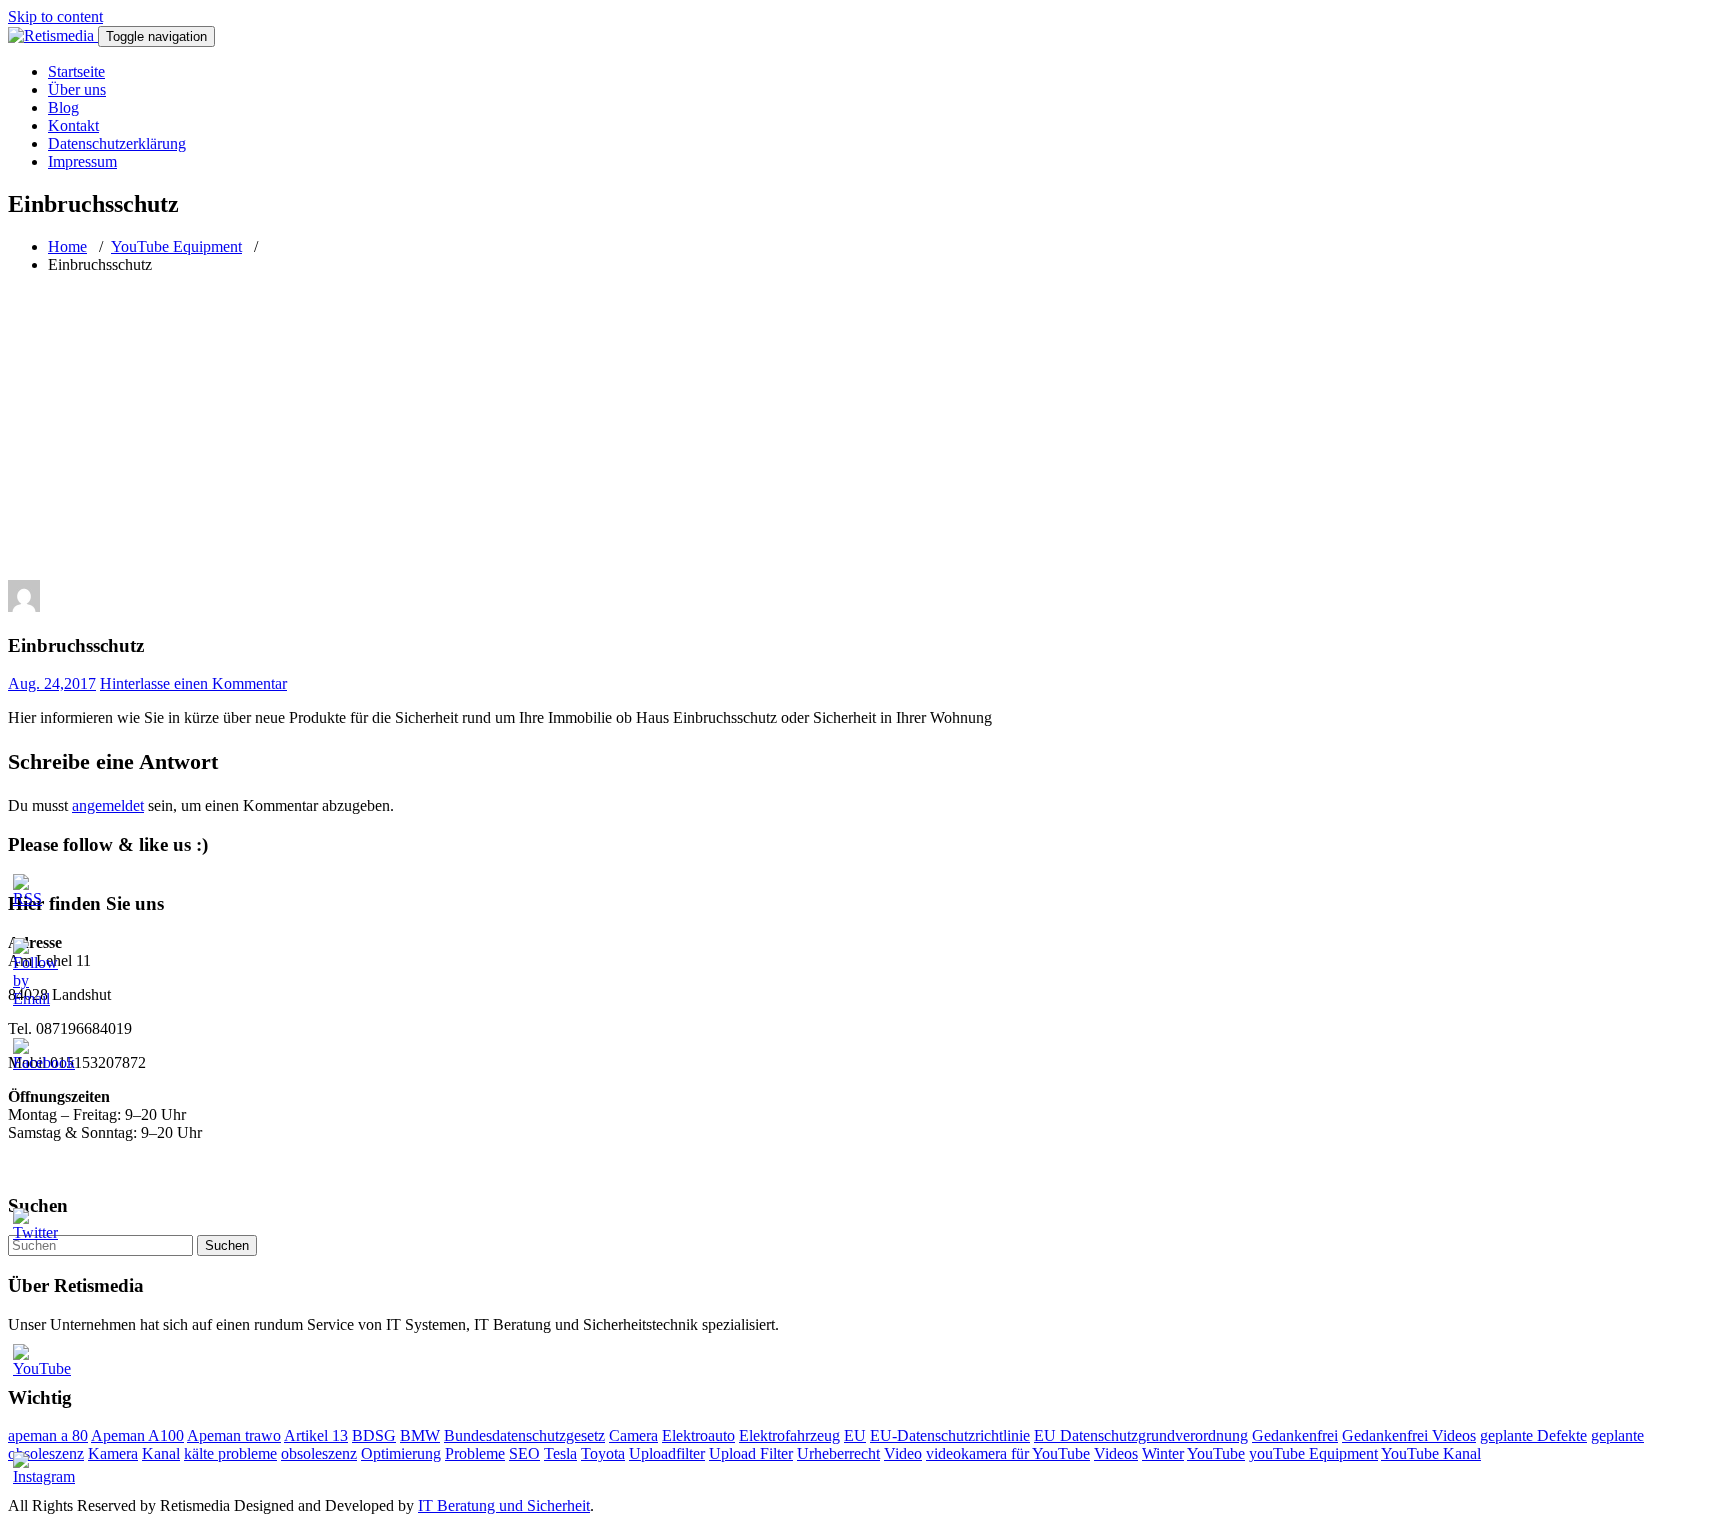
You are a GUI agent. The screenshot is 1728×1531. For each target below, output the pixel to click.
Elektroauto (698, 1435)
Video (903, 1453)
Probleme (475, 1453)
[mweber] (24, 606)
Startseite (76, 71)
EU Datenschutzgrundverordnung (1141, 1435)
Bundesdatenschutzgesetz (524, 1435)
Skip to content (55, 16)
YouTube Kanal (1431, 1453)
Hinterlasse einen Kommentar (193, 683)
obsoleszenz (319, 1453)
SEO (524, 1453)
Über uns (77, 89)
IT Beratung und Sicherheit (504, 1505)
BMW (420, 1435)
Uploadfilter (667, 1453)
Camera (633, 1435)
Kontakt (73, 125)
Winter (1163, 1453)
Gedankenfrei (1295, 1435)
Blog (63, 107)
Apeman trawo (234, 1435)
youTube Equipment (1313, 1453)
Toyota (603, 1453)
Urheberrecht (838, 1453)
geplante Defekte (1533, 1435)
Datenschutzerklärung (117, 143)
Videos (1116, 1453)
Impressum (82, 161)
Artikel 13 (316, 1435)
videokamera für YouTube (1008, 1453)
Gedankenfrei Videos (1409, 1435)
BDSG (374, 1435)
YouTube (1216, 1453)
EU (855, 1435)
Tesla (560, 1453)
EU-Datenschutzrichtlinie (950, 1435)
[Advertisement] (864, 430)
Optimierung (401, 1453)
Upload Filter (751, 1453)
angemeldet (108, 805)
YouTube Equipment (176, 246)
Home (67, 246)
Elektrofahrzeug (789, 1435)
